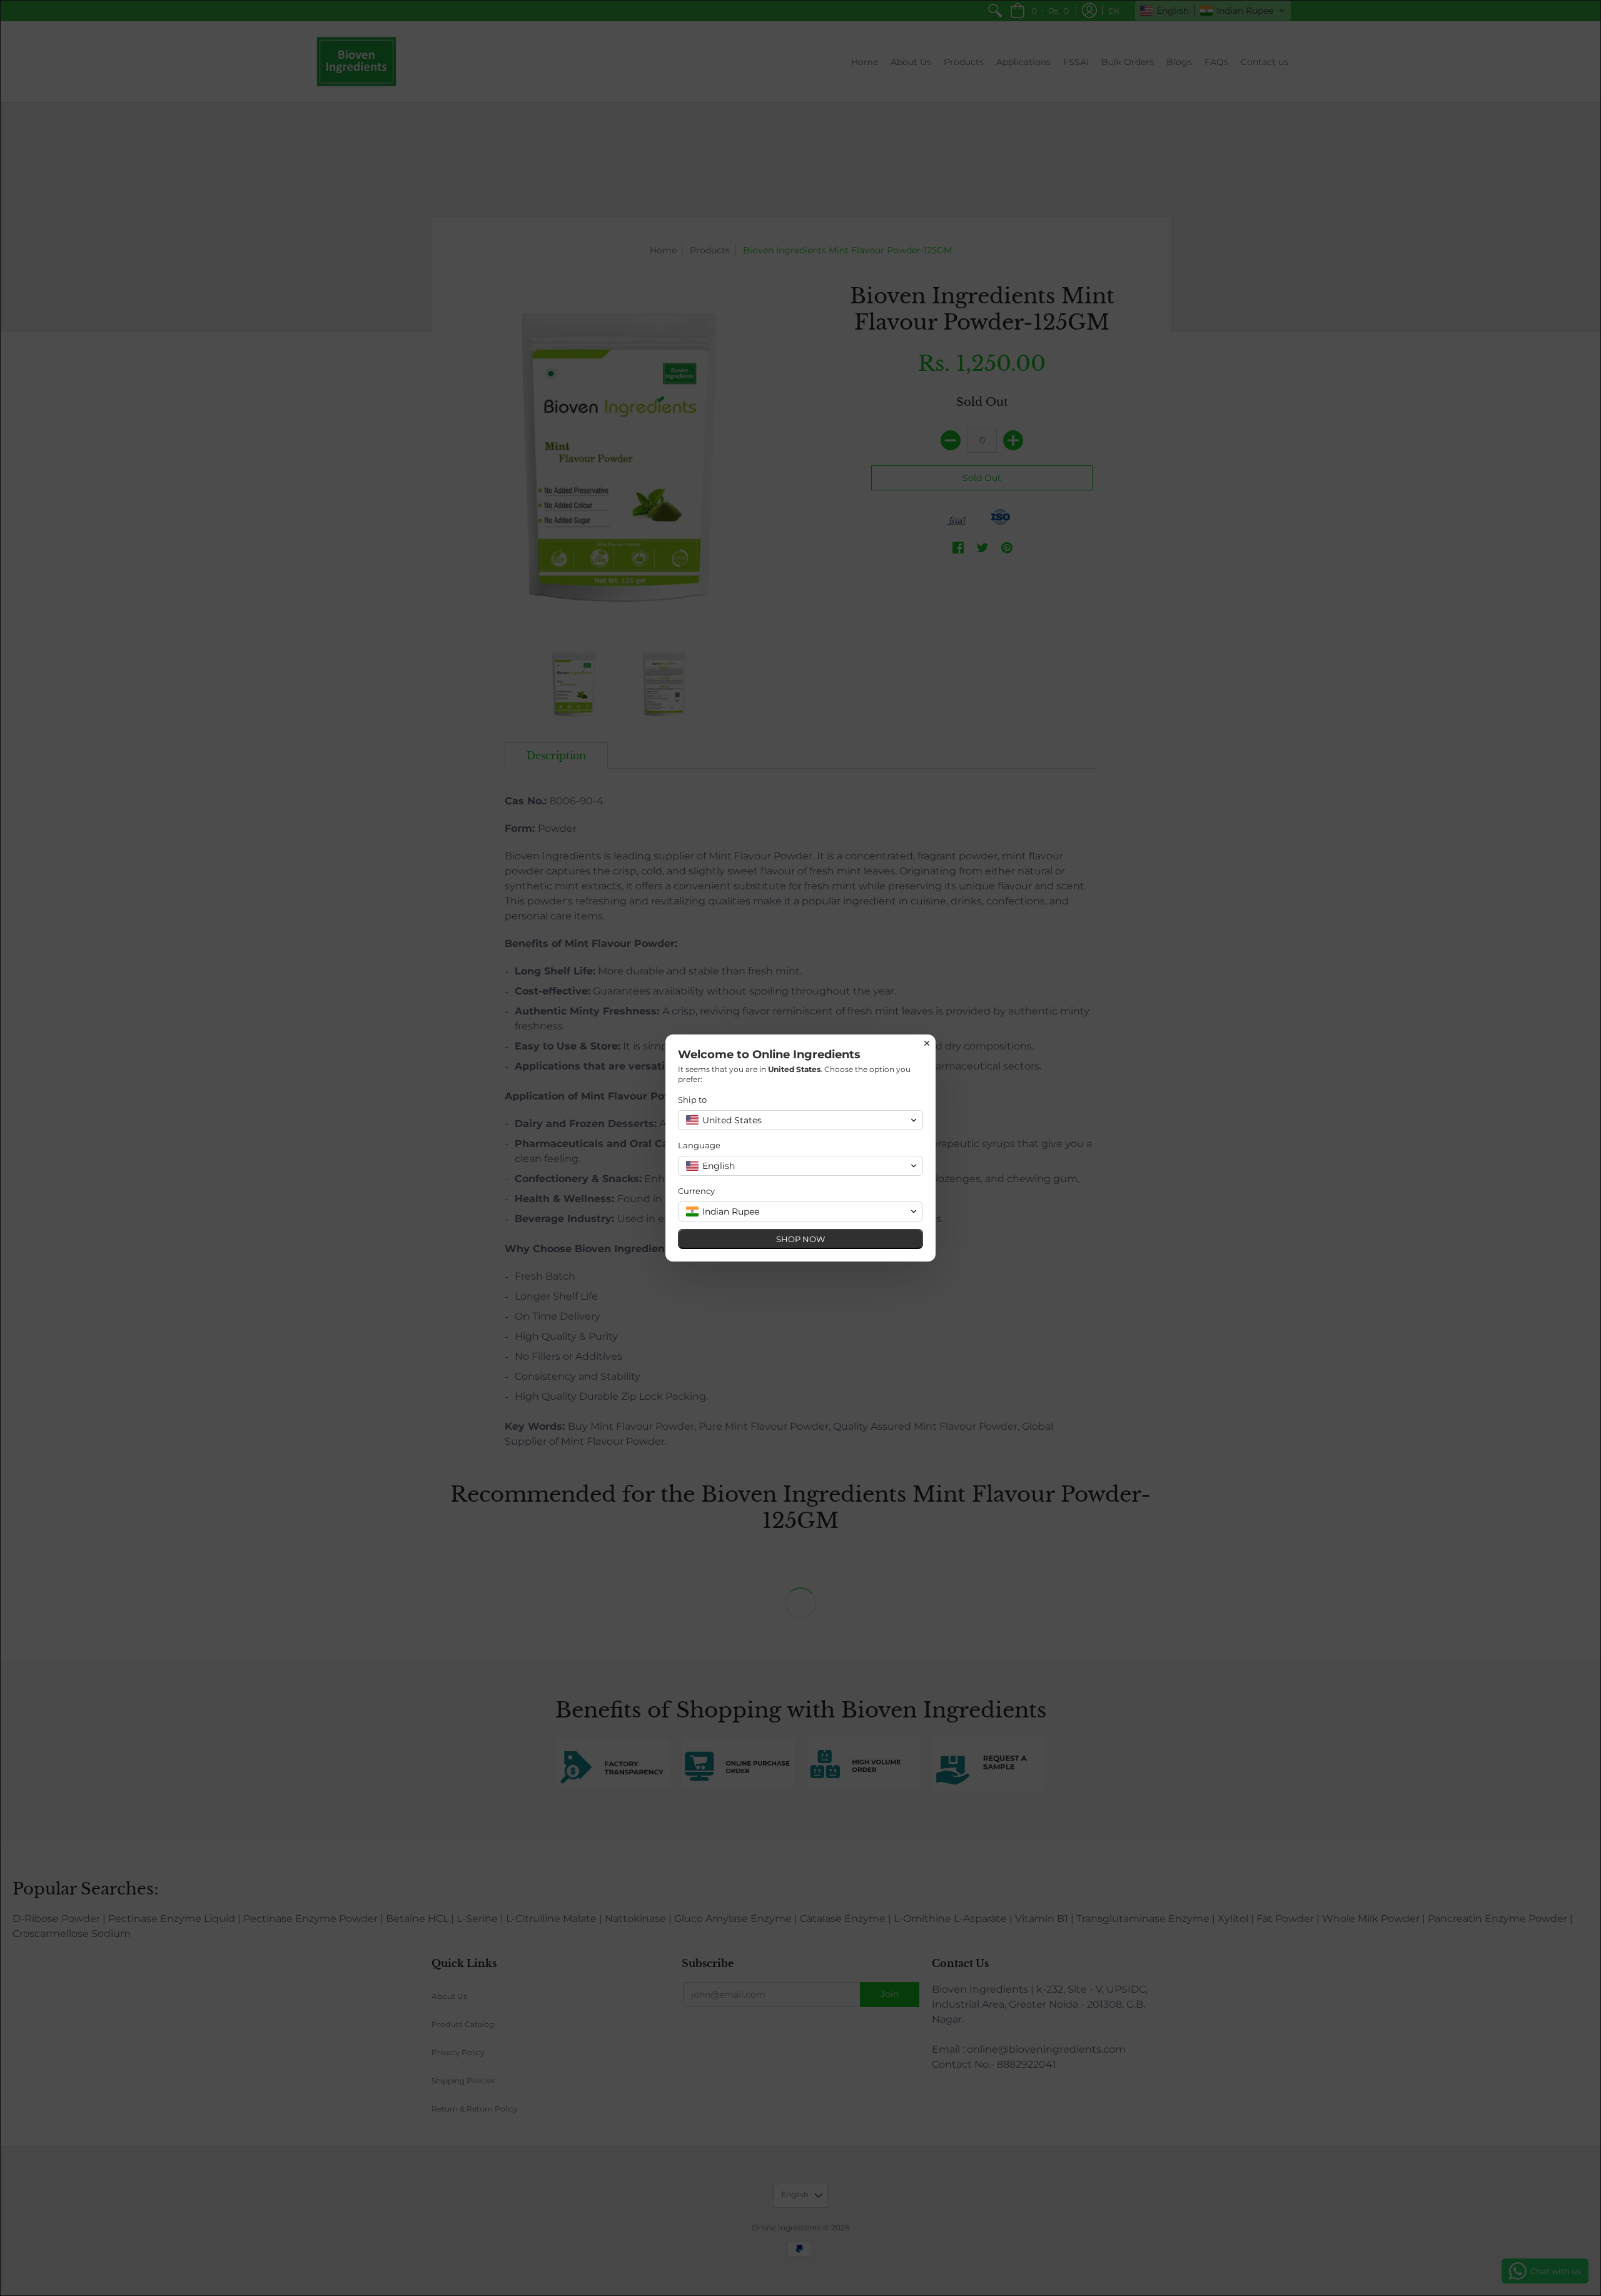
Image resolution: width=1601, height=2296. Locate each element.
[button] (800, 1120)
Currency (696, 1191)
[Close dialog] (927, 1043)
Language (699, 1145)
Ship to (692, 1100)
